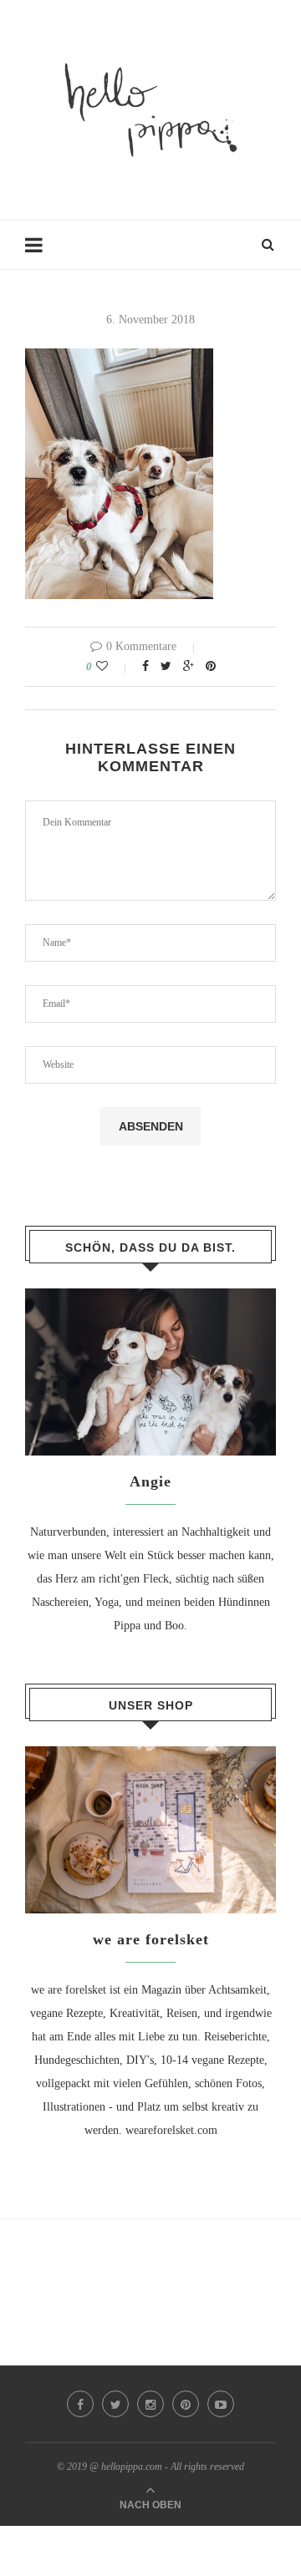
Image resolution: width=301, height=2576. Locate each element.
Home (39, 253)
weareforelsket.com (171, 2130)
